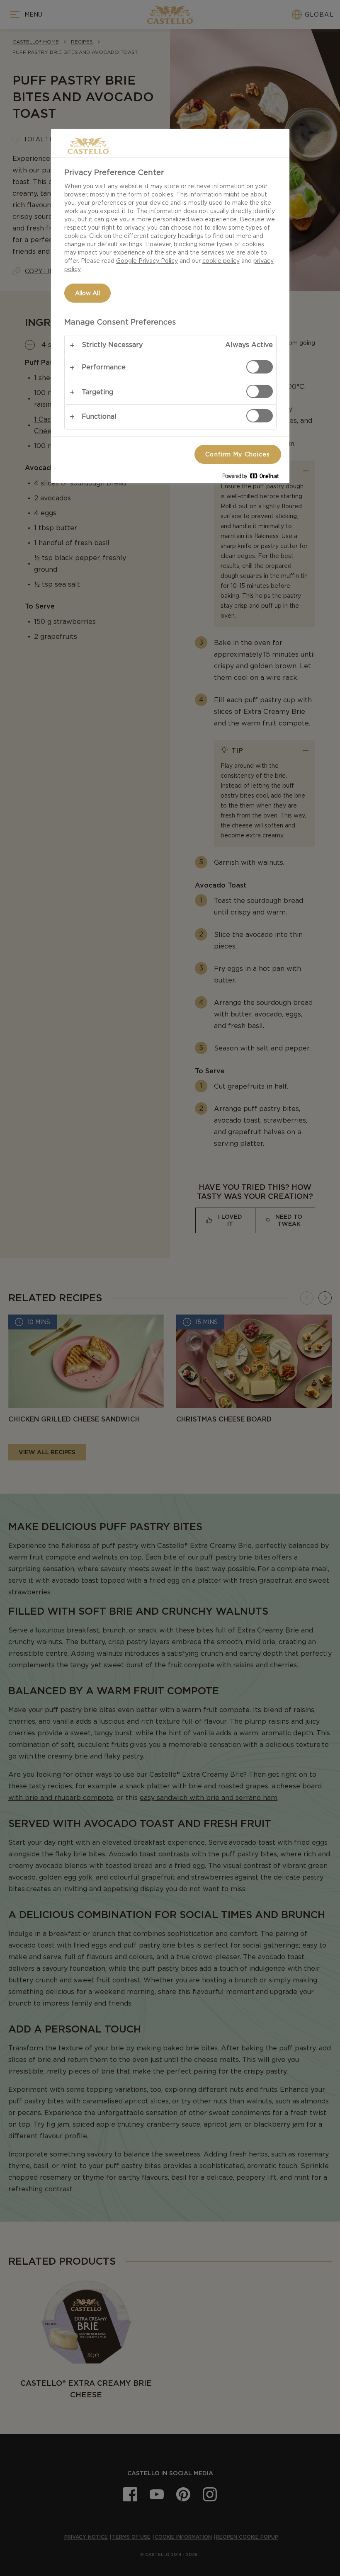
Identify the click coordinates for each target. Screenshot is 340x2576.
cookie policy (221, 261)
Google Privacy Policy (147, 261)
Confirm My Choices (238, 454)
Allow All (87, 293)
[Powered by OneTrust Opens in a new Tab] (254, 478)
